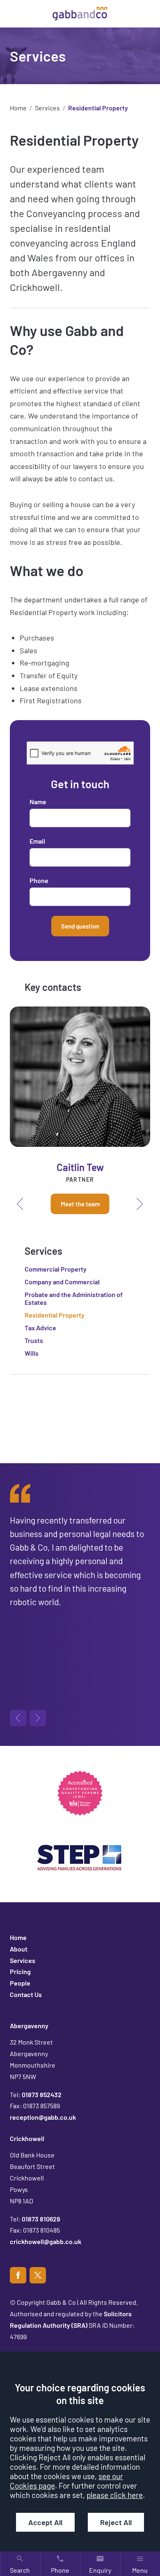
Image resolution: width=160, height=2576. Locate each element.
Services (47, 108)
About (19, 1949)
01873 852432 (42, 2094)
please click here (115, 2495)
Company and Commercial (62, 1282)
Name (38, 802)
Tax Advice (40, 1328)
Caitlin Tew (80, 1167)
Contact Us (26, 1994)
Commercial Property (56, 1269)
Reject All (116, 2522)
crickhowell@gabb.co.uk (46, 2241)
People (20, 1983)
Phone (39, 880)
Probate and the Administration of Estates (74, 1298)
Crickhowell (27, 2138)
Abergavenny (29, 2026)
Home (18, 108)
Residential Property (55, 1315)
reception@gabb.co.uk (43, 2117)
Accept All (45, 2522)
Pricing (20, 1971)
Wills (32, 1353)
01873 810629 (41, 2219)
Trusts (34, 1340)
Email (37, 841)
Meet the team (80, 1204)
